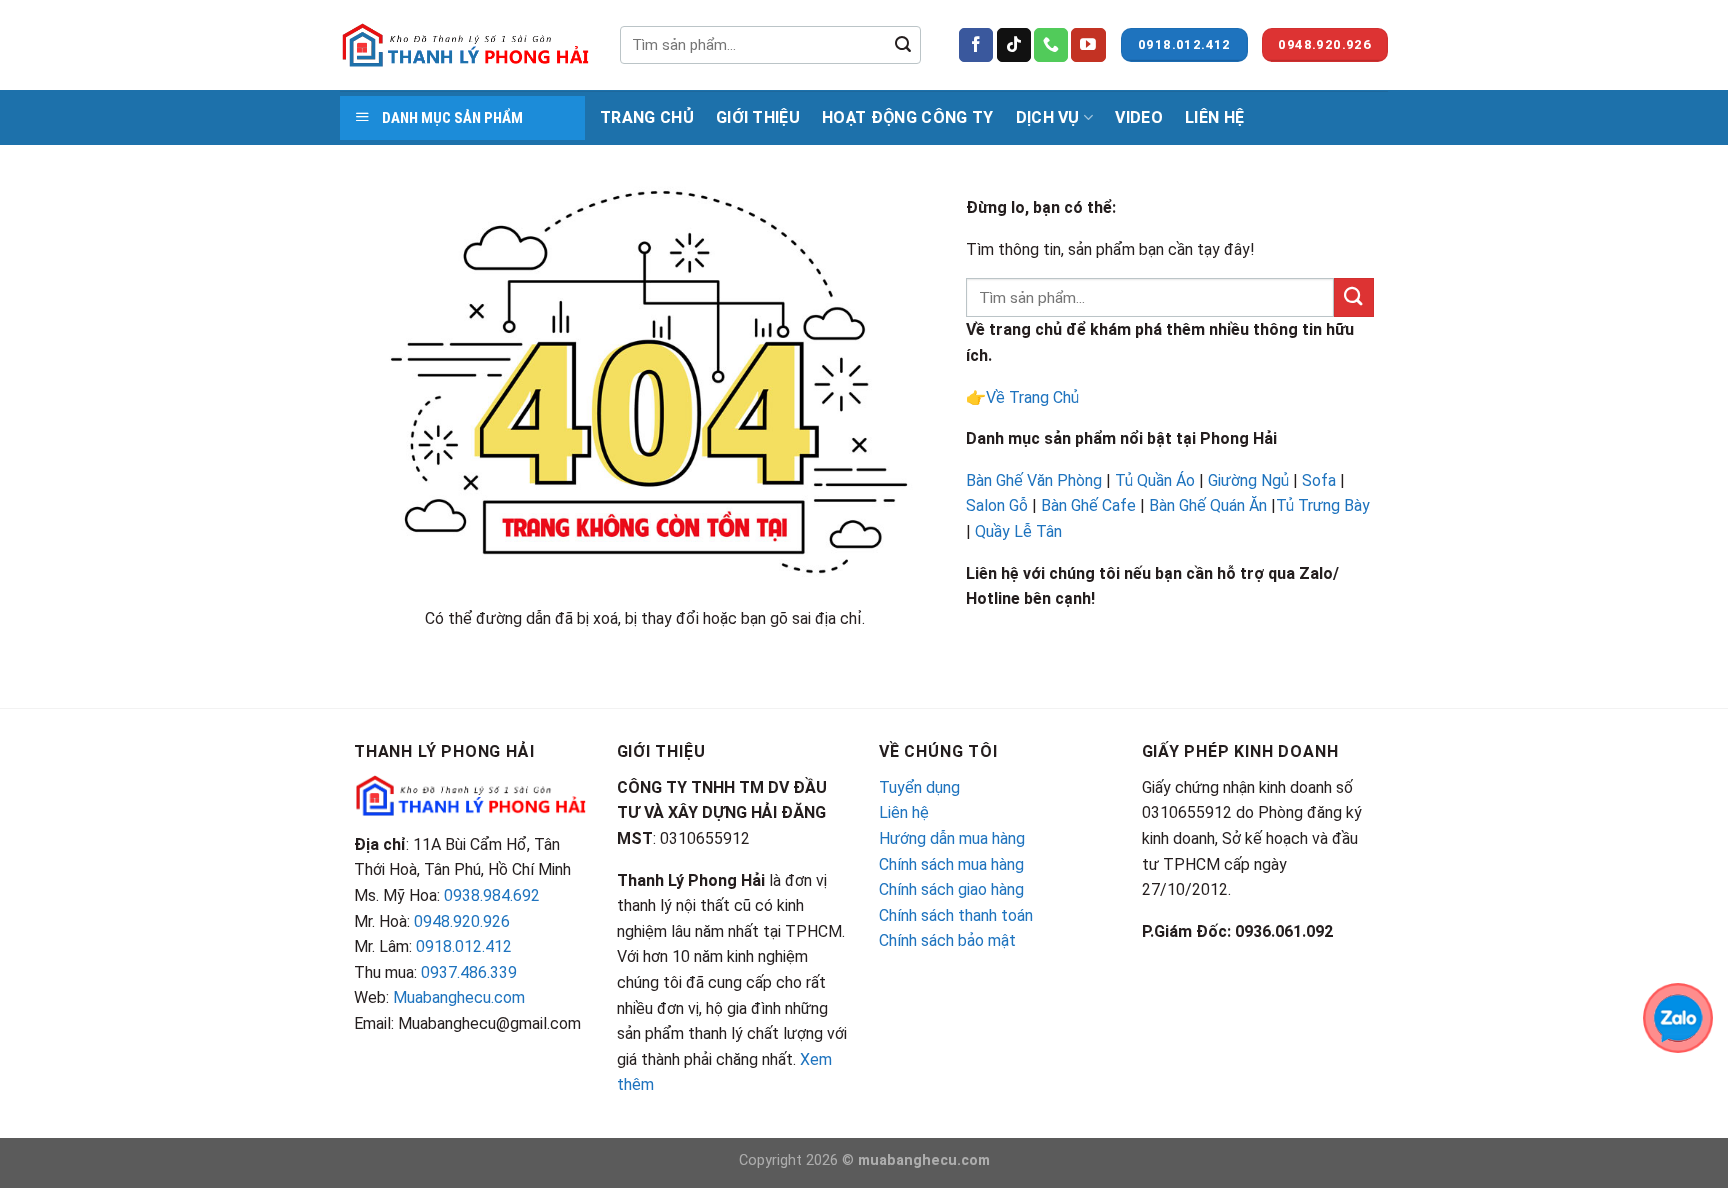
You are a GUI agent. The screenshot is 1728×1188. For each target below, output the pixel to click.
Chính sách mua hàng (951, 864)
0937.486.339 (469, 972)
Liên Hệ (1214, 117)
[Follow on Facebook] (976, 45)
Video (1139, 117)
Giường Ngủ (1248, 480)
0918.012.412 (464, 946)
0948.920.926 (462, 921)
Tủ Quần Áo (1155, 480)
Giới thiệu (758, 117)
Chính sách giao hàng (951, 889)
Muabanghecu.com (459, 997)
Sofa (1319, 480)
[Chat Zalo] (1678, 1016)
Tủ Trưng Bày (1323, 505)
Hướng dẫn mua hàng (952, 838)
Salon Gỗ (997, 505)
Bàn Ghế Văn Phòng (1034, 480)
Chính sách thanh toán (956, 915)
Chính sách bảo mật (947, 940)
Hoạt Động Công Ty (907, 117)
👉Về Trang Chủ (1022, 397)
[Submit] (903, 45)
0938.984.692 (492, 895)
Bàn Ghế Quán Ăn (1208, 505)
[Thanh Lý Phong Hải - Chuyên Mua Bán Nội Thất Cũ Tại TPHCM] (465, 45)
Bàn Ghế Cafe (1088, 505)
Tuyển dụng (919, 787)
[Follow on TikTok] (1014, 45)
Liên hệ (904, 812)
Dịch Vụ (1048, 117)
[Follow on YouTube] (1088, 45)
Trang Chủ (647, 117)
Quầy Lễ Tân (1020, 531)
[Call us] (1051, 45)
